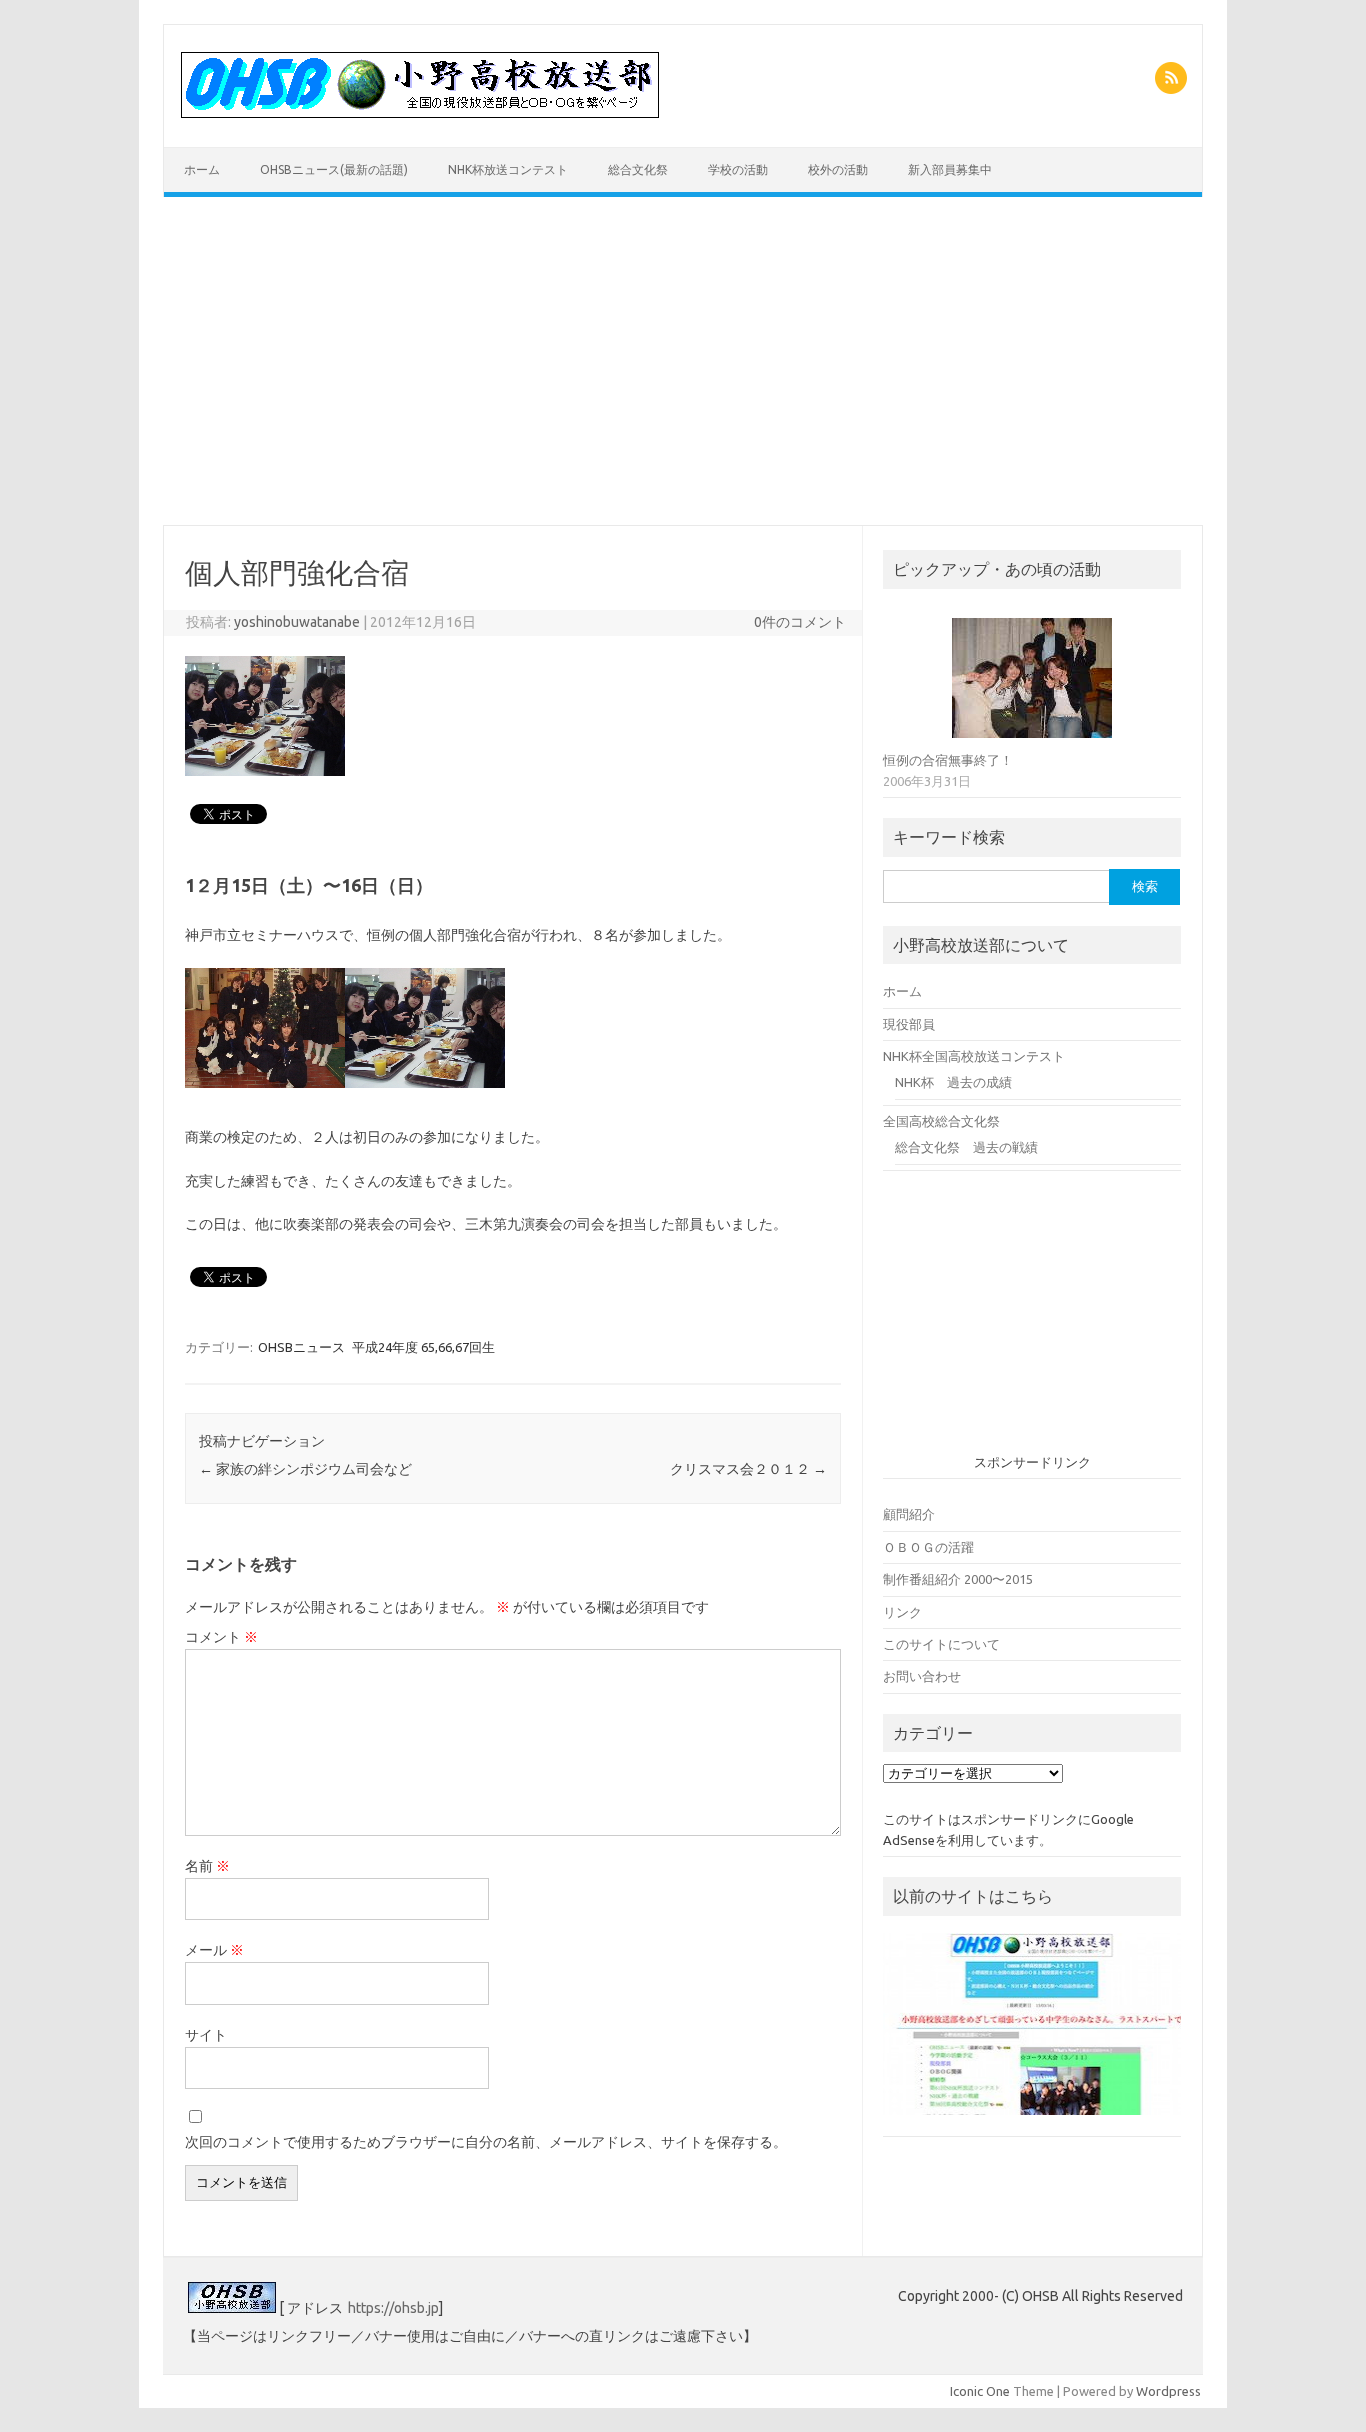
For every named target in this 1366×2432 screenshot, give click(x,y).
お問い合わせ (922, 1676)
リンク (902, 1612)
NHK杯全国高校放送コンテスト (974, 1056)
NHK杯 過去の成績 (953, 1082)
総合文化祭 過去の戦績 (966, 1147)
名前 (207, 1866)
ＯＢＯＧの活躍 (928, 1547)
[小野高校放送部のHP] (420, 113)
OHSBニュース (301, 1347)
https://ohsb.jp (393, 2308)
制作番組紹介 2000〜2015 (958, 1579)
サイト (206, 2035)
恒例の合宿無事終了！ (948, 760)
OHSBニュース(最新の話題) (334, 169)
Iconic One (980, 2391)
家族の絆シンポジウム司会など (305, 1469)
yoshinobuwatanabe (297, 622)
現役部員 (909, 1024)
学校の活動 (738, 169)
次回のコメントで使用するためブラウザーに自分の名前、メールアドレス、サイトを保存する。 (486, 2142)
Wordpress (1168, 2391)
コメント (221, 1637)
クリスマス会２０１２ (748, 1469)
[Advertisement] (683, 361)
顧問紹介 (909, 1514)
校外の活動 (838, 169)
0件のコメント (800, 622)
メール (214, 1950)
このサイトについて (941, 1644)
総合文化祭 (638, 169)
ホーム (202, 169)
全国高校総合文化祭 (941, 1121)
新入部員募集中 (950, 169)
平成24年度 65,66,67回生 (423, 1347)
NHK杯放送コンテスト (508, 169)
